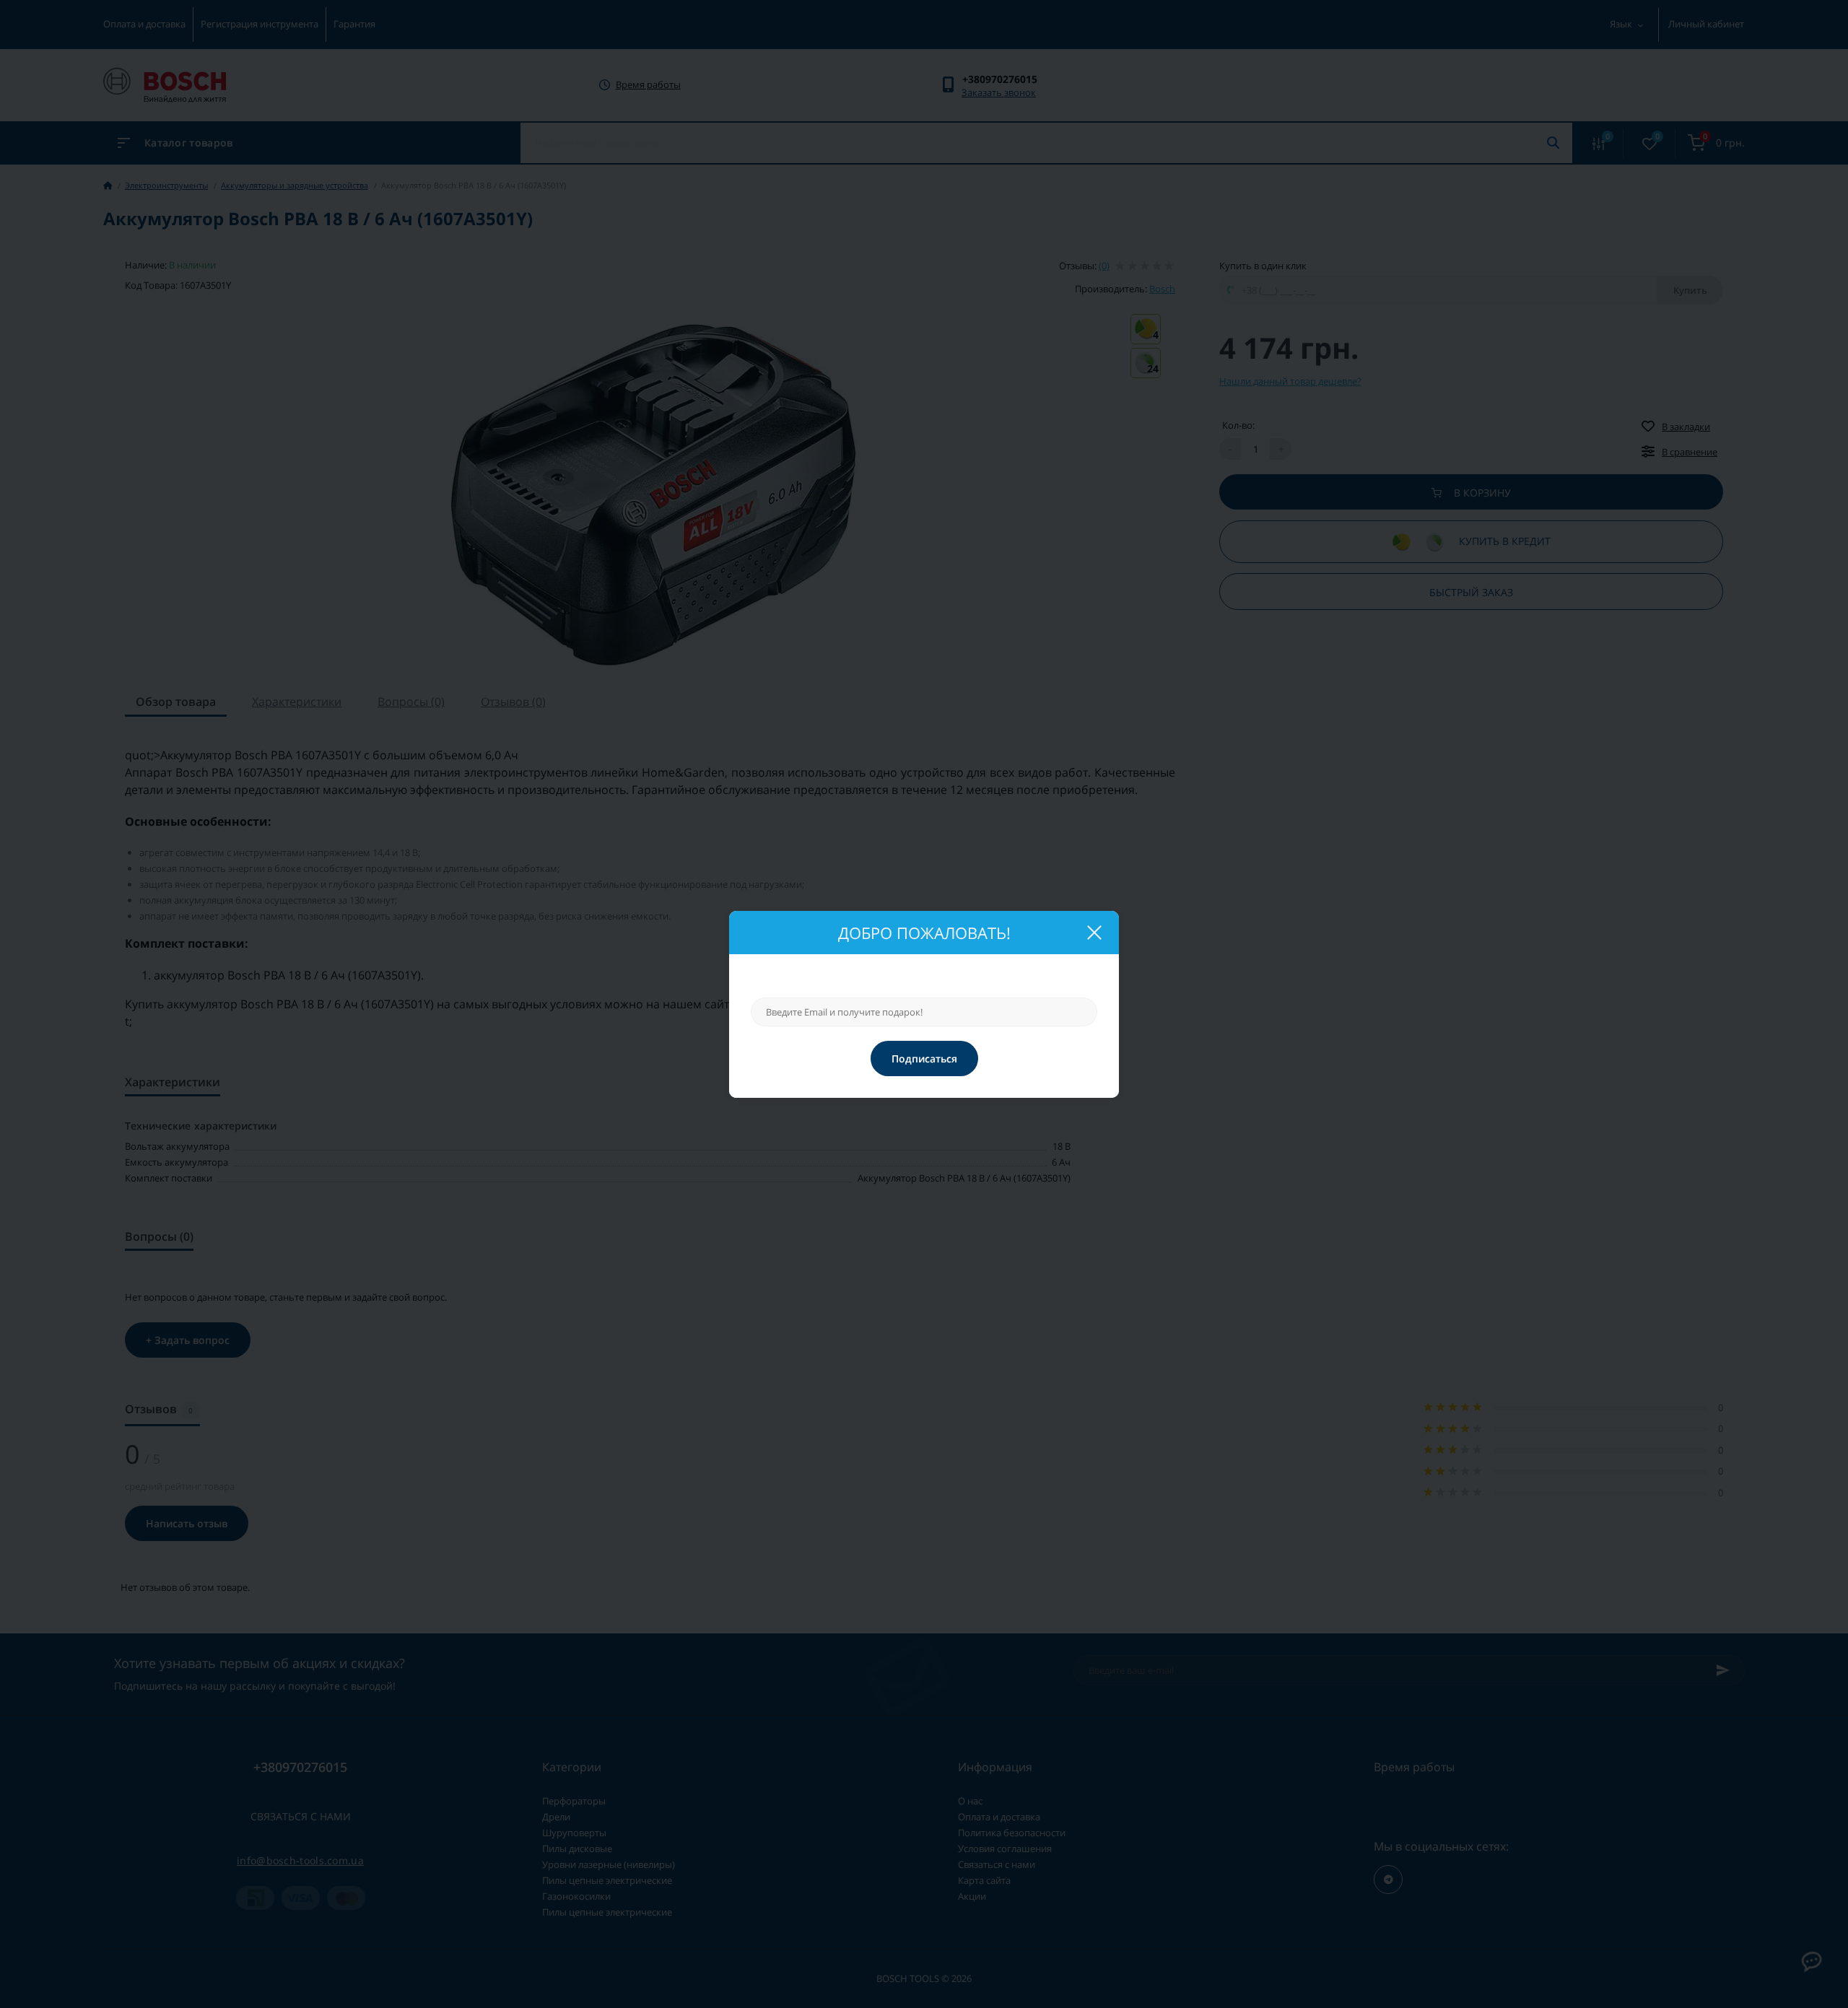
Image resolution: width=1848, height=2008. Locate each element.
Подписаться (924, 1058)
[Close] (1094, 933)
